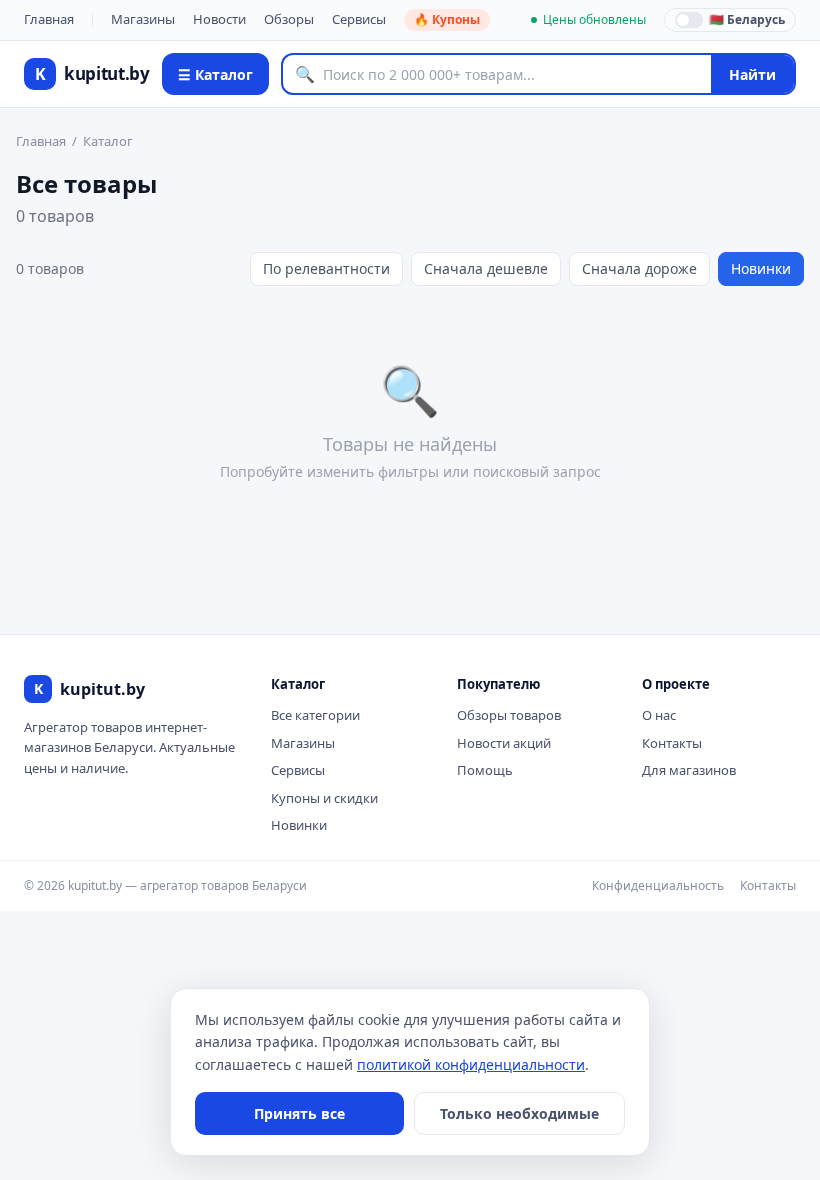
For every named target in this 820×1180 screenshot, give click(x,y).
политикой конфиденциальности (471, 1064)
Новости (219, 19)
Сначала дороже (639, 268)
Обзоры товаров (509, 715)
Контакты (672, 743)
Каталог (108, 141)
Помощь (485, 770)
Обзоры (289, 19)
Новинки (761, 268)
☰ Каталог (215, 74)
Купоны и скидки (324, 798)
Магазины (143, 19)
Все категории (315, 715)
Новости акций (504, 743)
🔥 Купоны (447, 19)
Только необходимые (519, 1113)
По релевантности (326, 268)
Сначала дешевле (486, 268)
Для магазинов (689, 770)
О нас (659, 715)
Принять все (299, 1113)
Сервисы (359, 19)
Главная (49, 19)
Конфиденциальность (658, 885)
